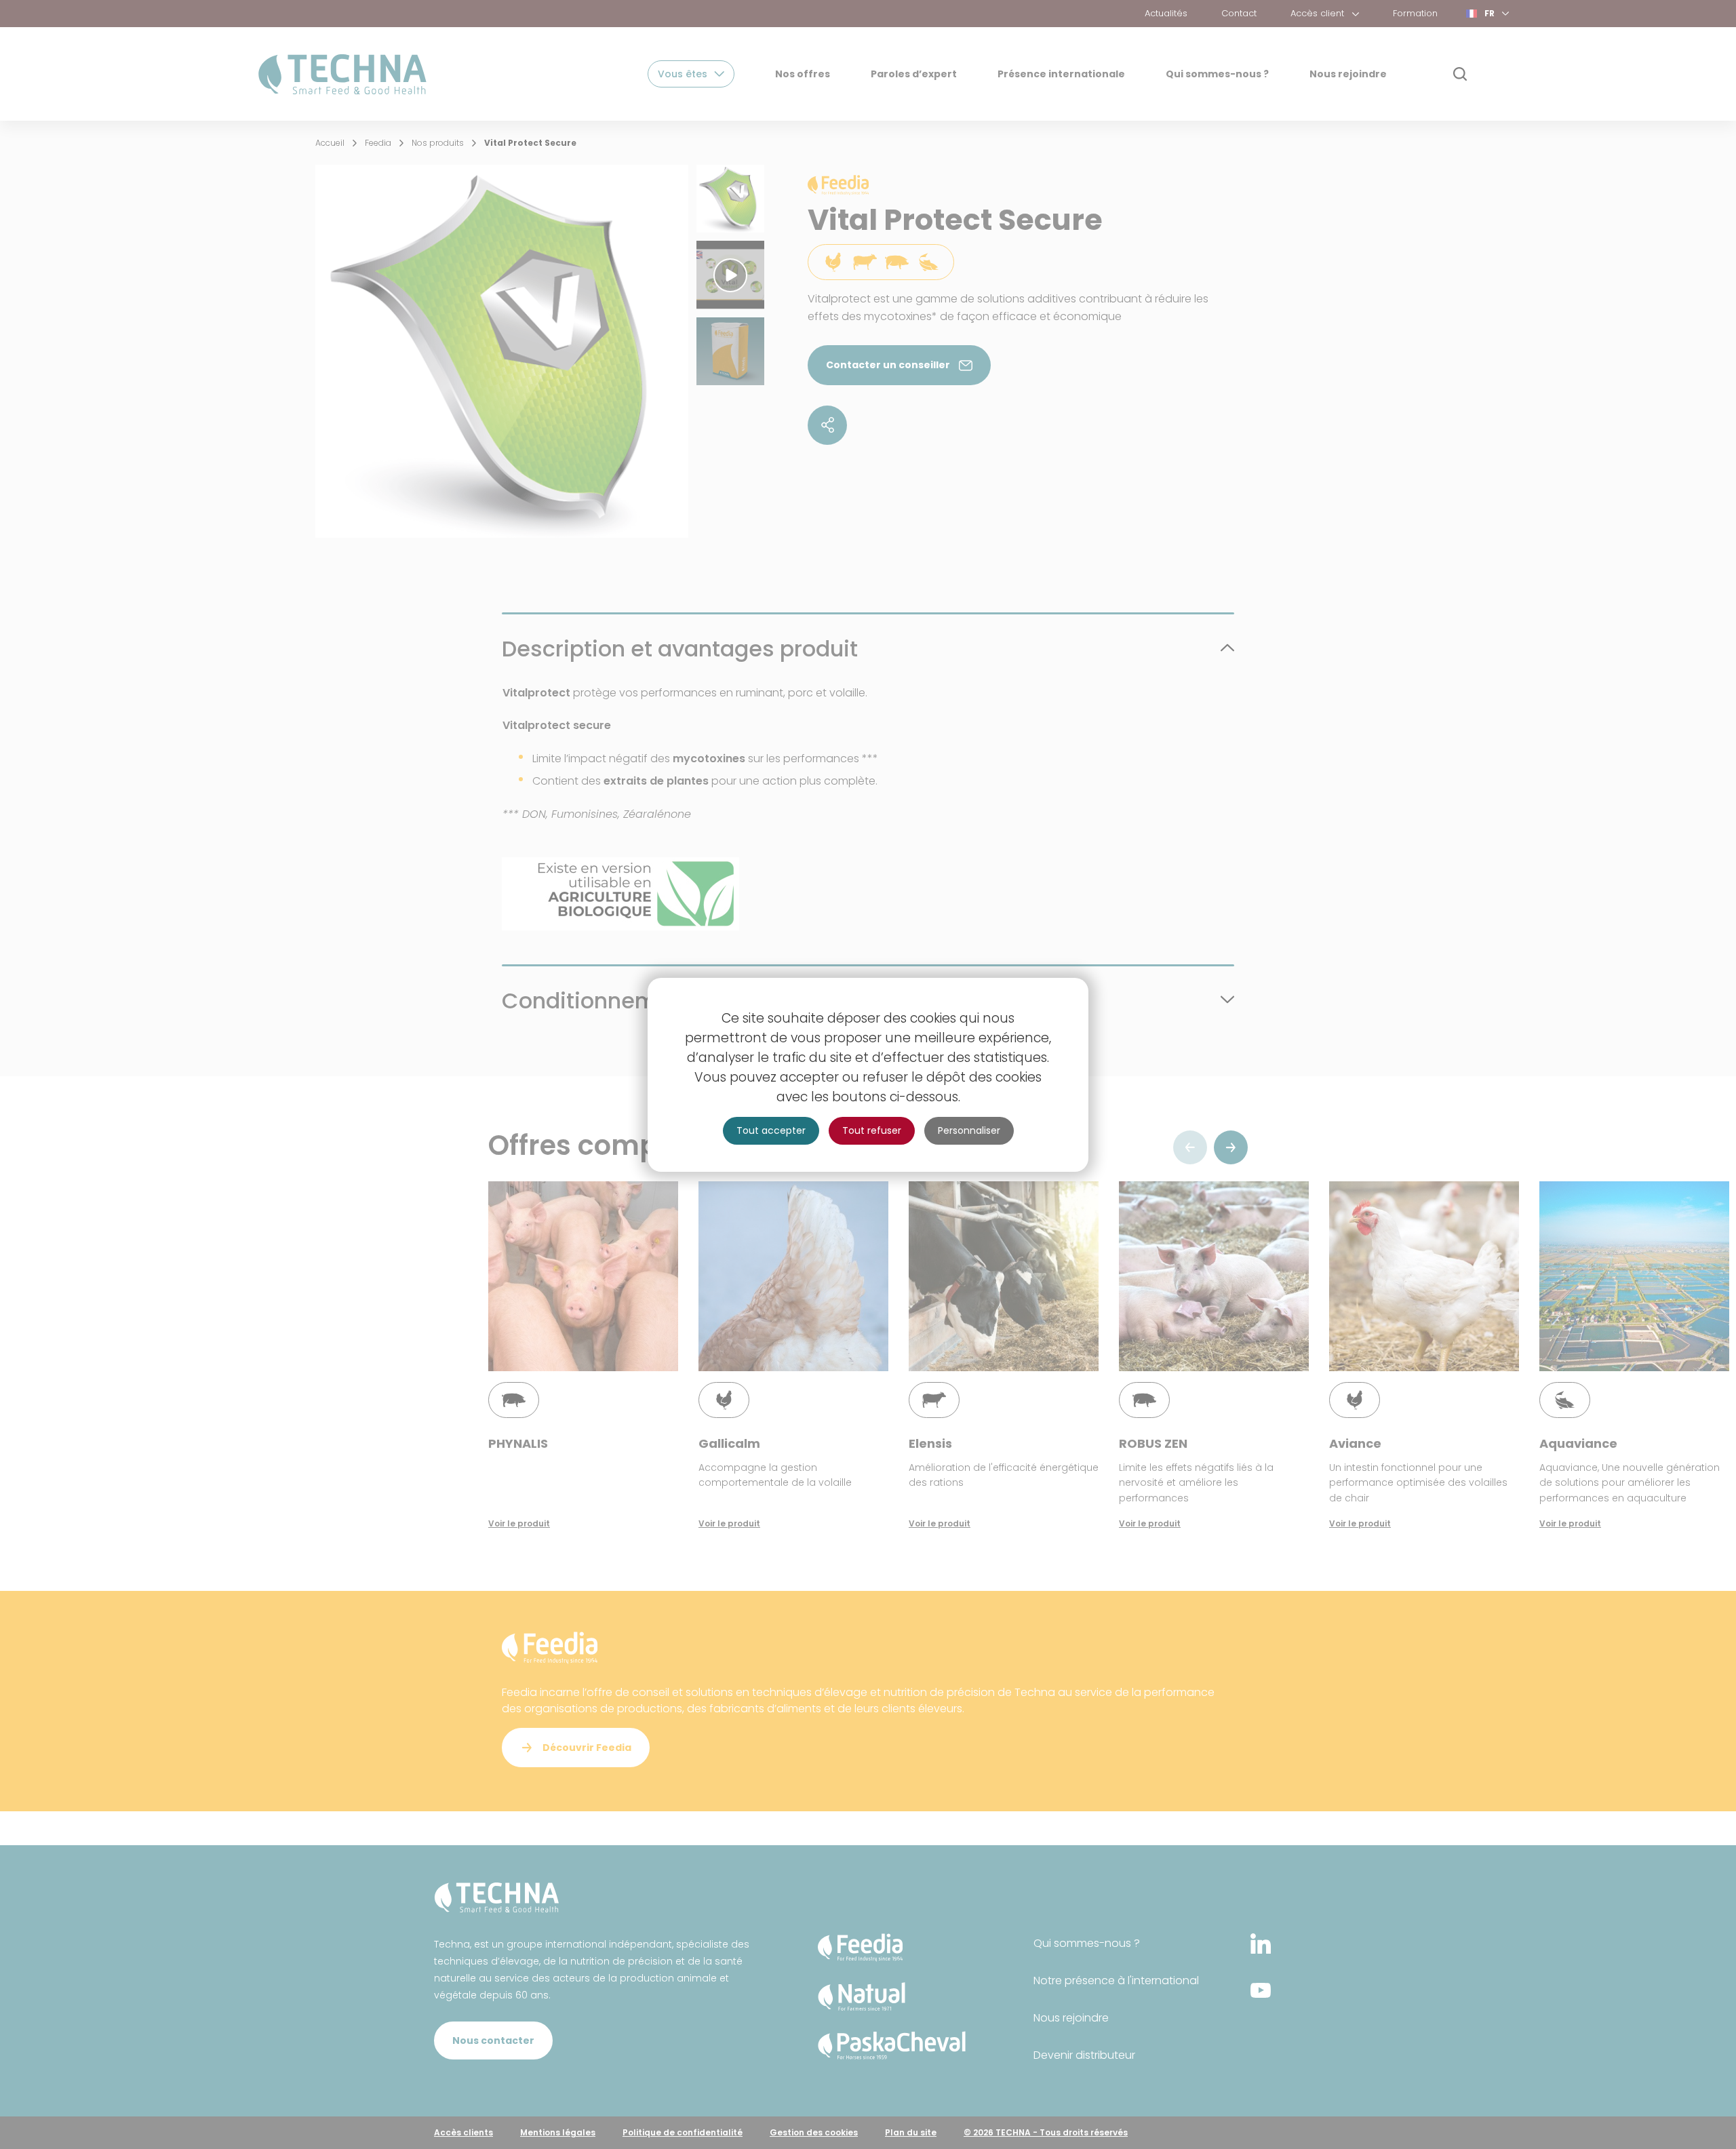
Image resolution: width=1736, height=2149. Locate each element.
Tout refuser (872, 1130)
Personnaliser (969, 1130)
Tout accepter (771, 1130)
